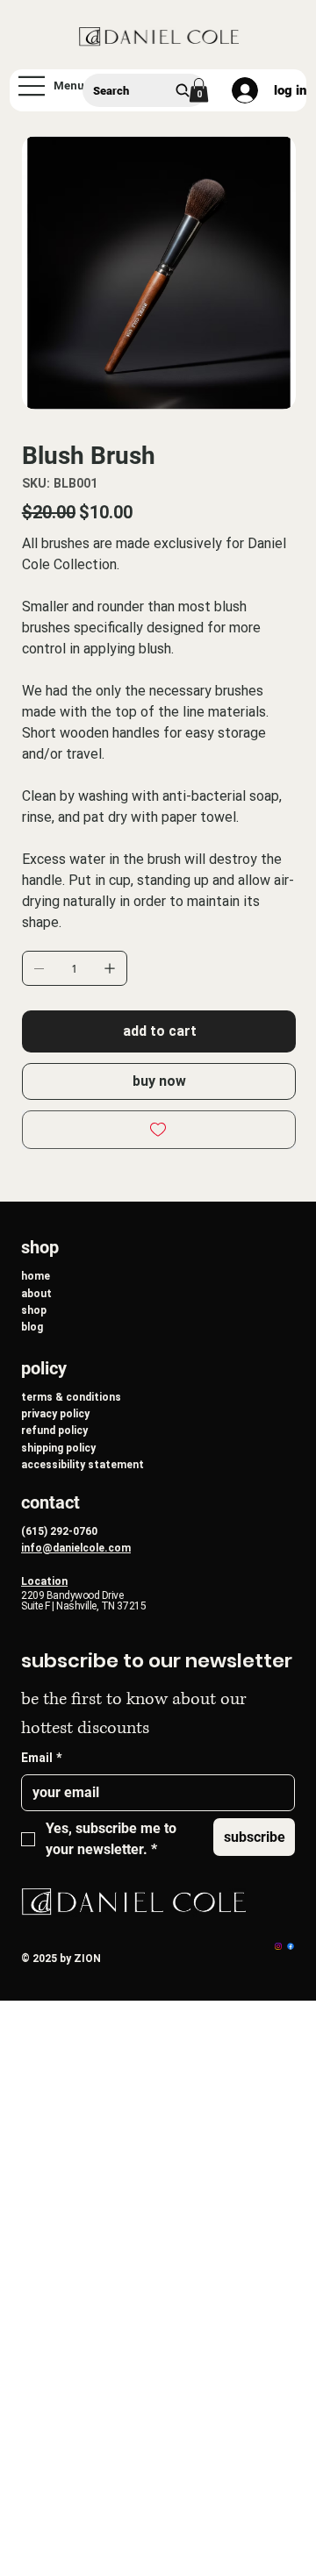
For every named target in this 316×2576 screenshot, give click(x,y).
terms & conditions (71, 1397)
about (36, 1294)
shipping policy (58, 1448)
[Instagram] (278, 1946)
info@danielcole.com (76, 1548)
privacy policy (55, 1414)
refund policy (54, 1431)
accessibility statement (83, 1465)
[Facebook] (291, 1946)
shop (34, 1310)
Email (41, 1758)
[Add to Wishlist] (159, 1130)
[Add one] (110, 968)
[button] (199, 90)
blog (32, 1327)
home (36, 1276)
